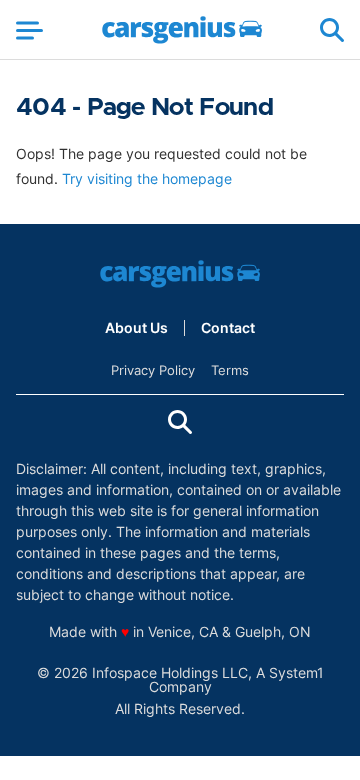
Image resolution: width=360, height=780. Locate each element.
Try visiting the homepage (147, 178)
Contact (228, 328)
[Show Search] (332, 30)
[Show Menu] (29, 30)
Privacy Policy (153, 370)
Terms (230, 370)
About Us (136, 328)
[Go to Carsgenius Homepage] (182, 30)
